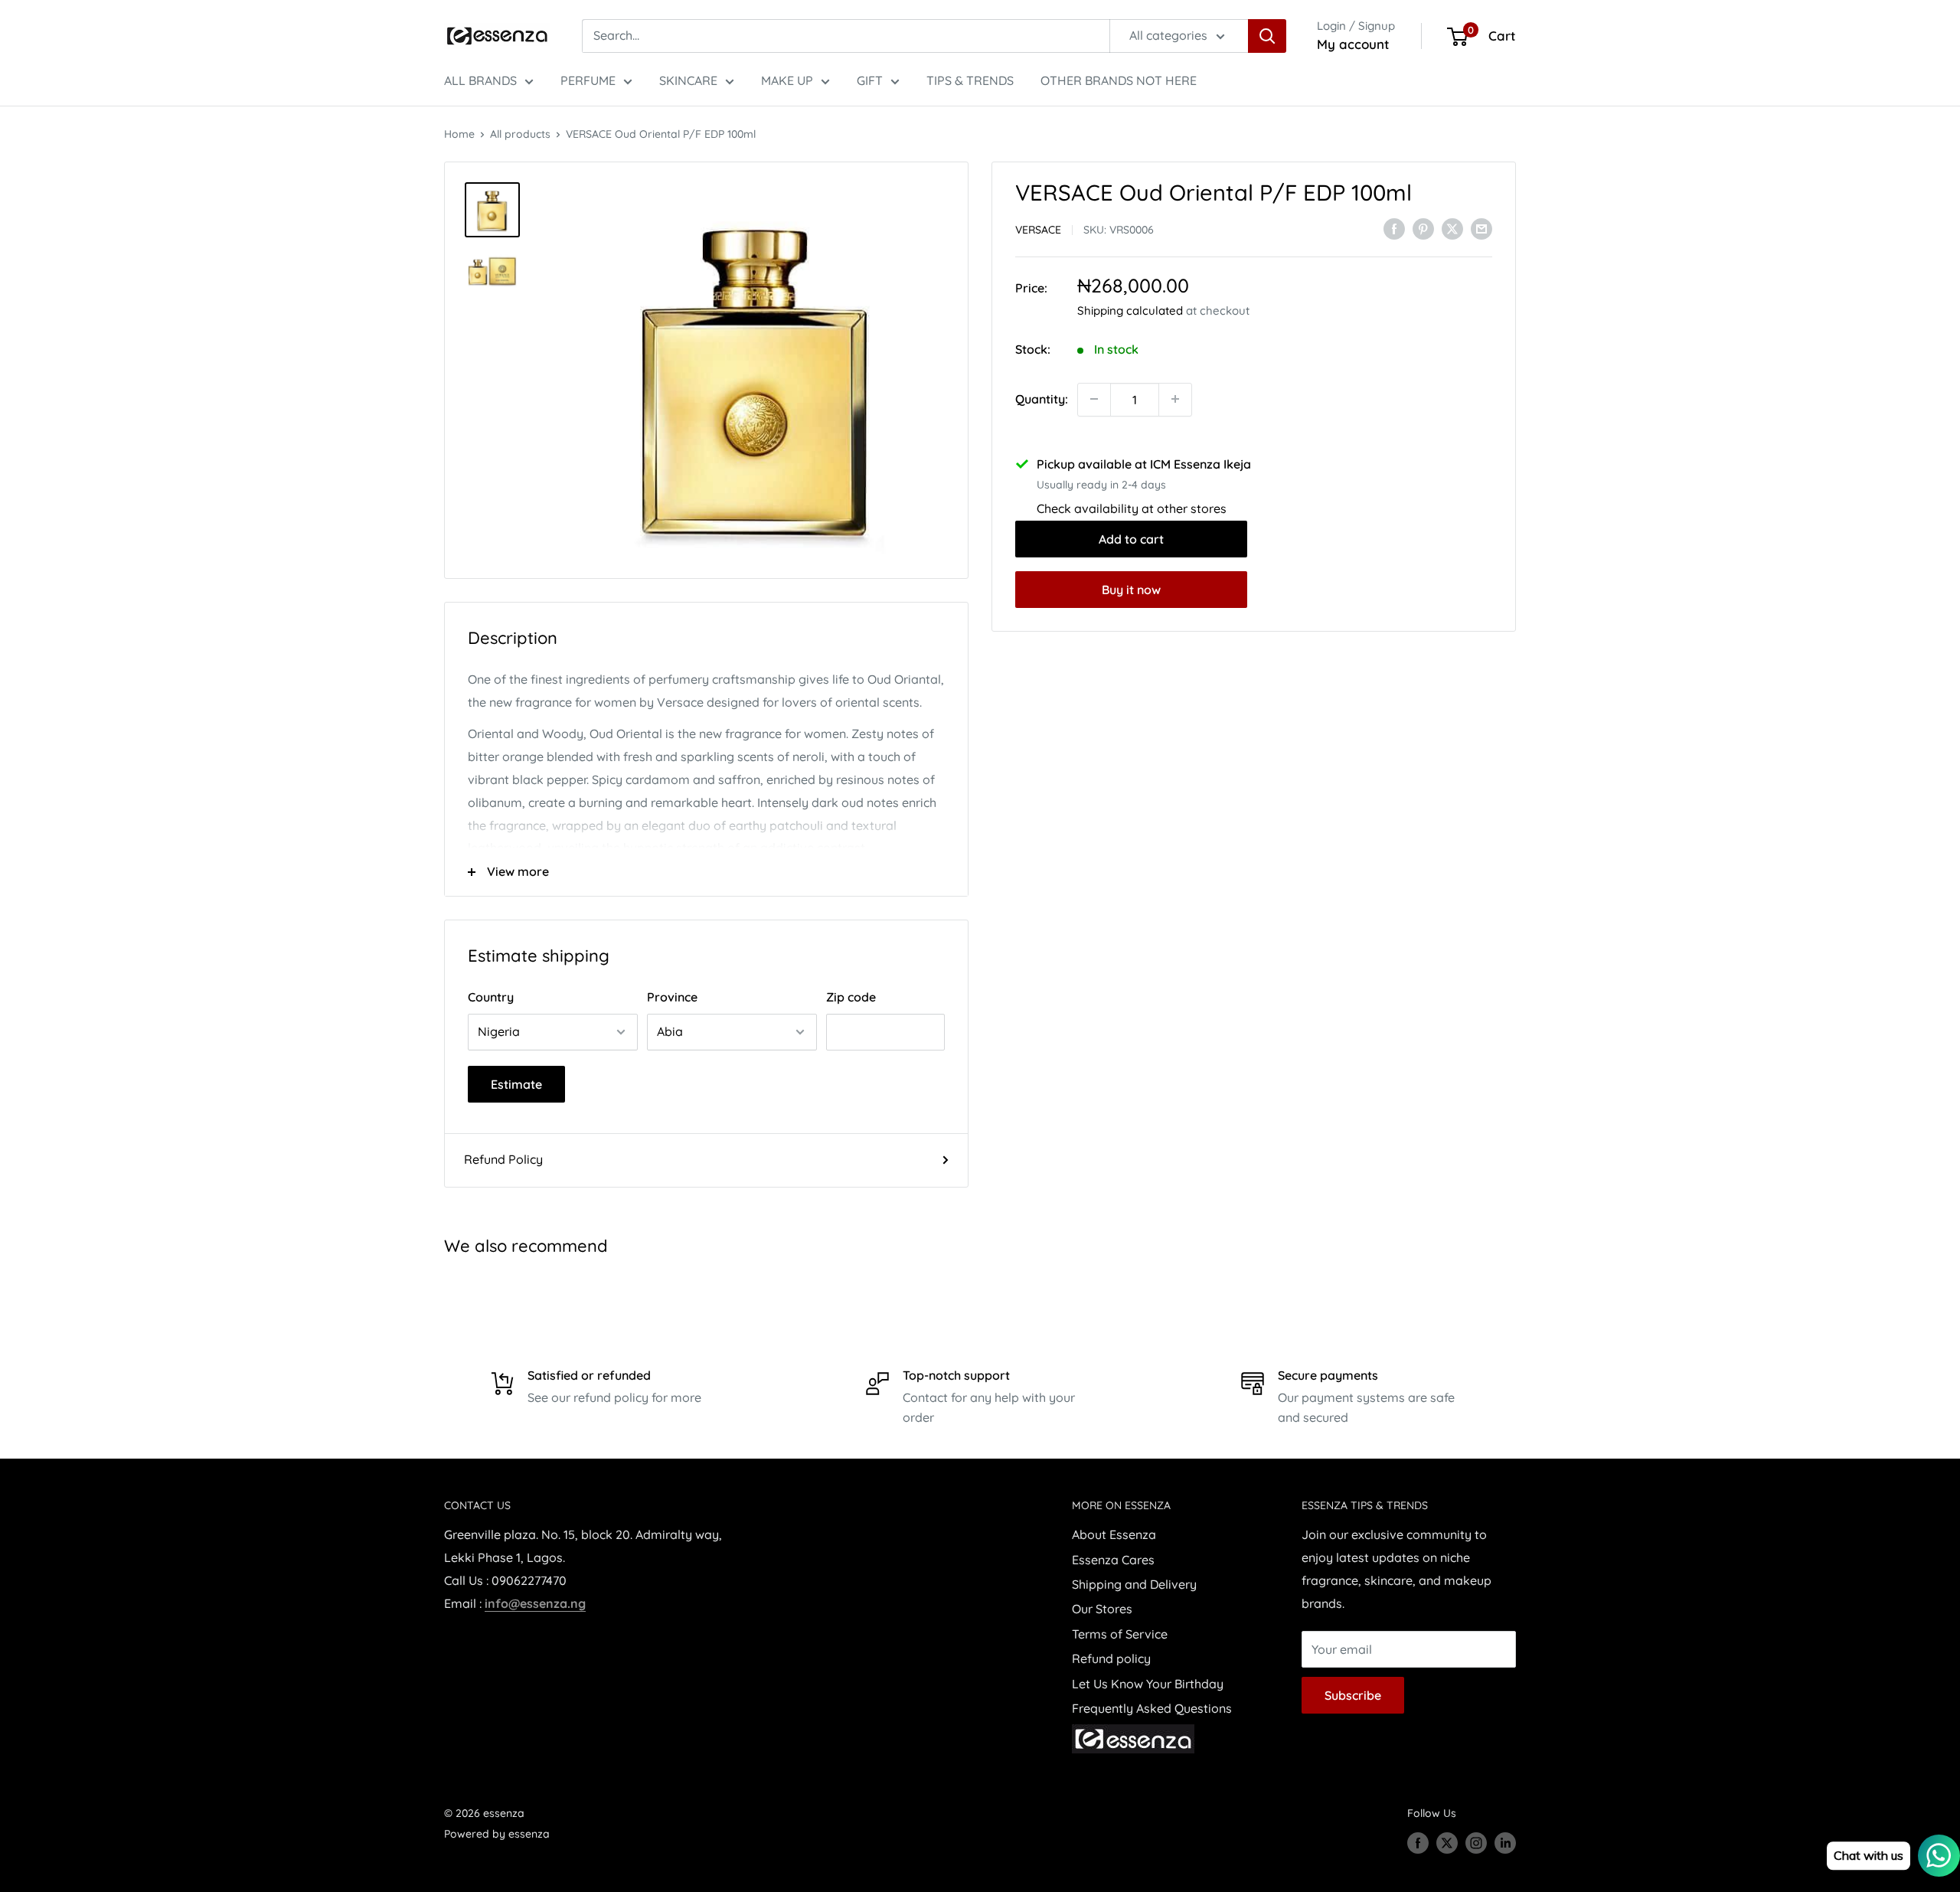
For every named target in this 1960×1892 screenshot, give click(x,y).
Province (672, 997)
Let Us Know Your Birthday (1148, 1684)
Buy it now (1131, 589)
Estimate (516, 1084)
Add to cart (1131, 538)
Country (491, 997)
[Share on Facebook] (1394, 228)
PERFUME (588, 80)
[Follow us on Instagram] (1476, 1843)
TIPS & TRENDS (970, 80)
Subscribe (1353, 1695)
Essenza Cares (1113, 1560)
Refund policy (1111, 1658)
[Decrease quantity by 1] (1094, 399)
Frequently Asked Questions (1152, 1708)
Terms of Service (1120, 1634)
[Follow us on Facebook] (1418, 1843)
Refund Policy (503, 1159)
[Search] (1267, 36)
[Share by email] (1481, 228)
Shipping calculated (1130, 310)
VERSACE (1038, 229)
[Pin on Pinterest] (1423, 228)
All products (520, 134)
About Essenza (1114, 1534)
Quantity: (1042, 398)
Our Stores (1102, 1609)
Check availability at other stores (1132, 508)
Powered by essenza (497, 1834)
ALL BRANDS (480, 80)
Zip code (851, 997)
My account (1353, 44)
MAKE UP (787, 80)
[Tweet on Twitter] (1452, 228)
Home (459, 134)
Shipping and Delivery (1134, 1584)
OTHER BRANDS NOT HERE (1119, 80)
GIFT (870, 80)
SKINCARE (688, 80)
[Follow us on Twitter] (1447, 1843)
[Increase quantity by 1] (1175, 399)
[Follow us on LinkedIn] (1505, 1843)
